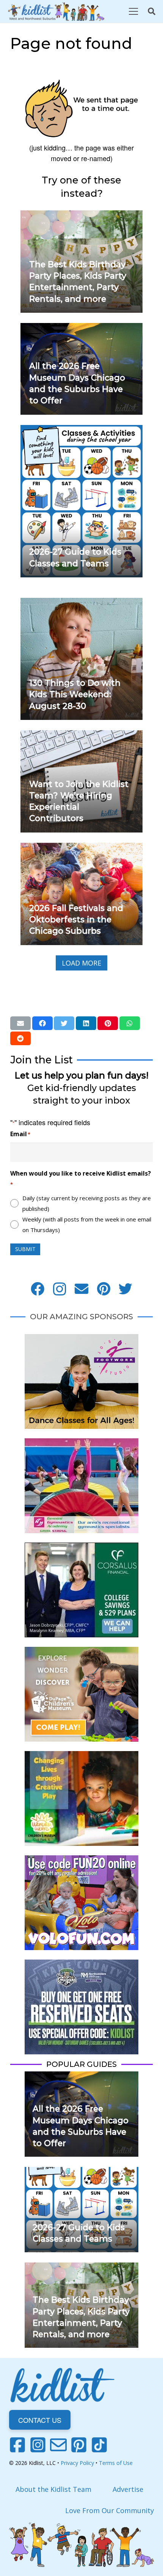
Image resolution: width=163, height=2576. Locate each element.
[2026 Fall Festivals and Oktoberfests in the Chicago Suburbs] (81, 848)
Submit (25, 1249)
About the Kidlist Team (53, 2489)
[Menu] (133, 11)
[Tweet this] (64, 1023)
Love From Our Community (110, 2510)
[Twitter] (125, 1289)
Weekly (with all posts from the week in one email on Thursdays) (87, 1225)
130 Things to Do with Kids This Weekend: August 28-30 (75, 694)
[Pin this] (108, 1023)
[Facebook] (38, 1289)
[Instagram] (60, 1289)
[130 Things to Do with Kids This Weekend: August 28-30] (81, 603)
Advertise (128, 2489)
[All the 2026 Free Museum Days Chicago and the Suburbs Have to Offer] (81, 328)
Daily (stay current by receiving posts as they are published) (87, 1203)
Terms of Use (116, 2463)
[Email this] (20, 1023)
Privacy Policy (77, 2463)
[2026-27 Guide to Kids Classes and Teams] (81, 430)
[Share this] (42, 1023)
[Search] (152, 11)
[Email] (81, 1289)
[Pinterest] (103, 1289)
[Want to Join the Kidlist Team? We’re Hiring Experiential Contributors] (81, 735)
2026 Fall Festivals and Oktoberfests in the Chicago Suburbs (76, 919)
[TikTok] (99, 2445)
